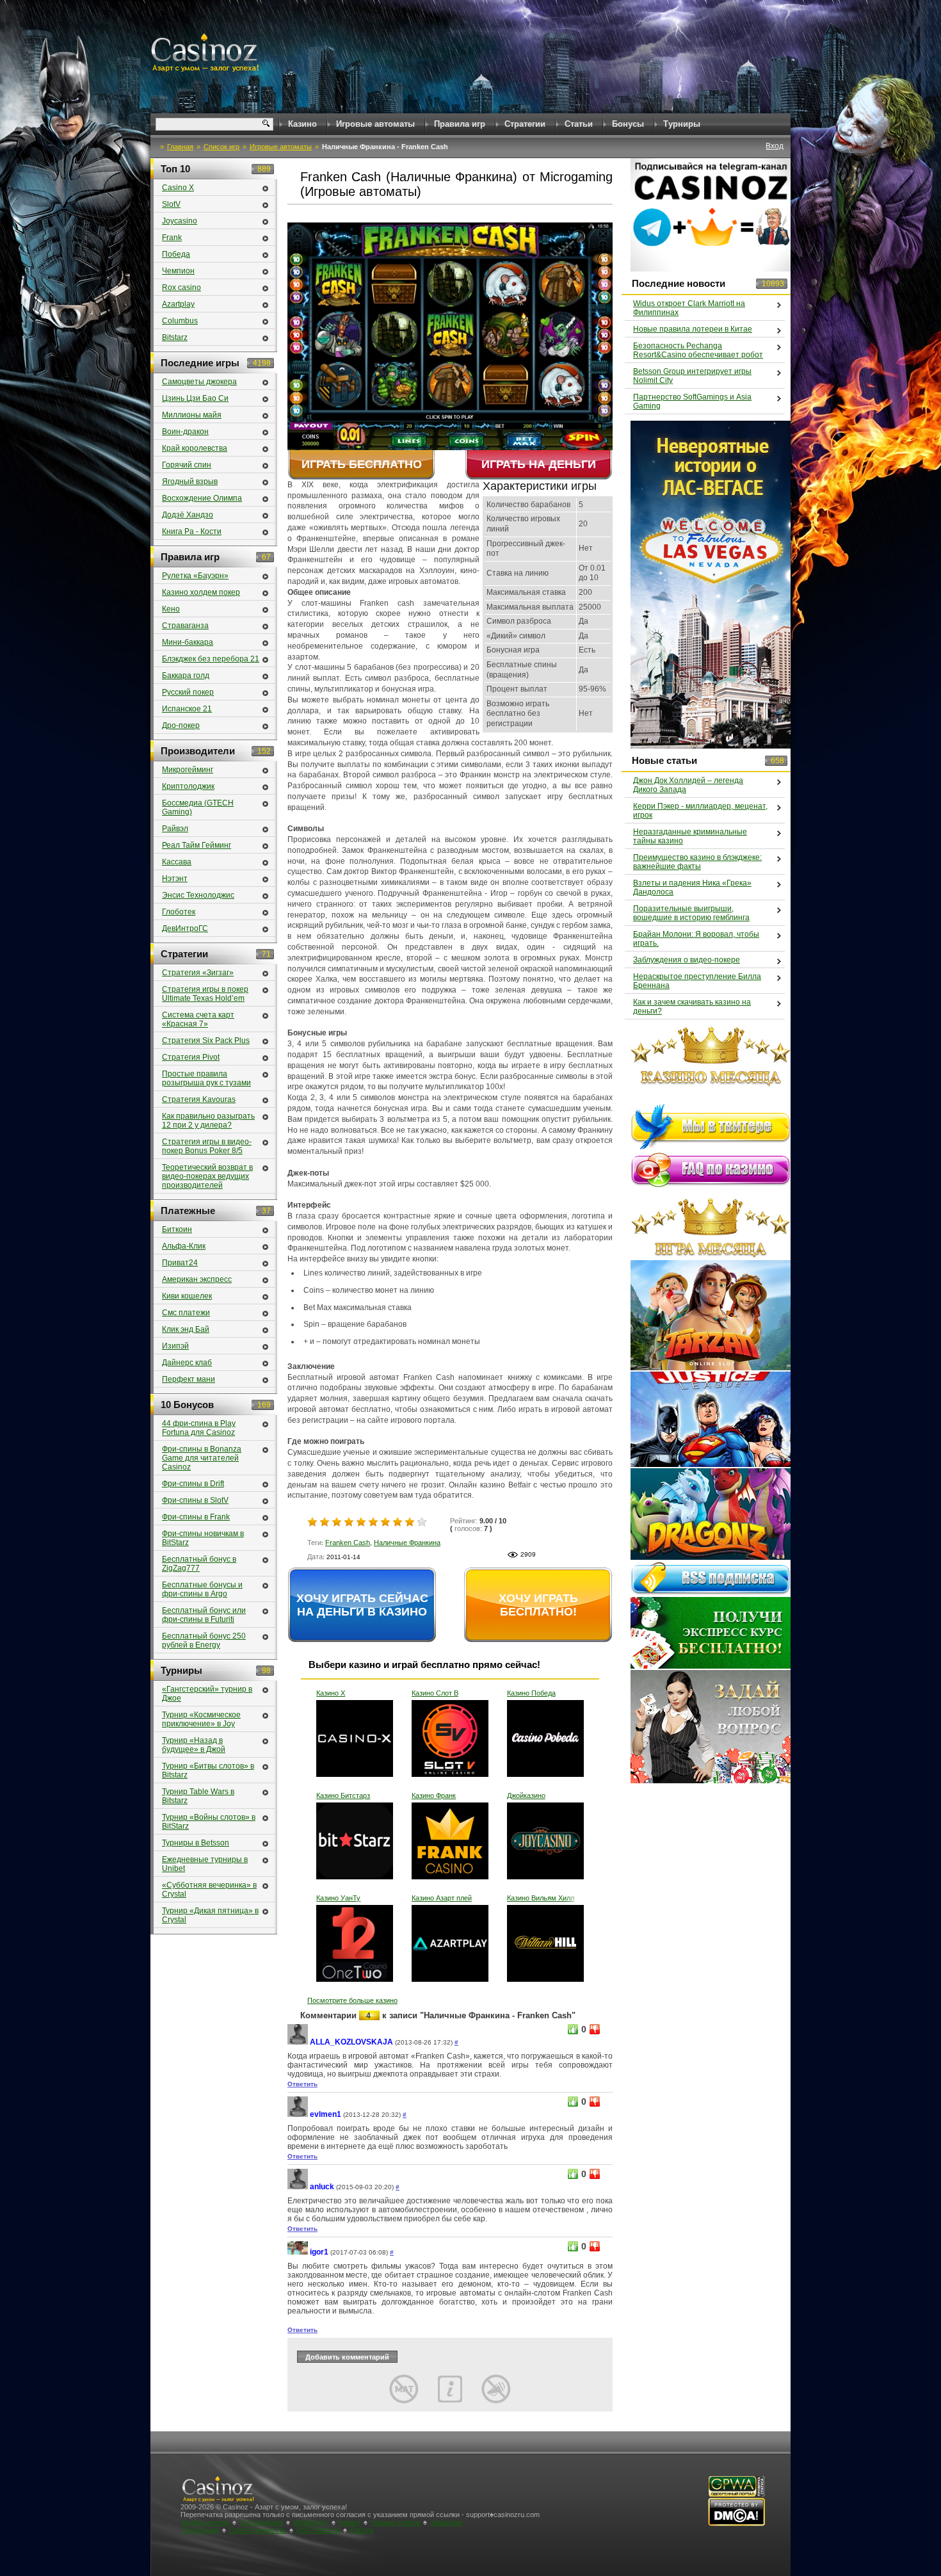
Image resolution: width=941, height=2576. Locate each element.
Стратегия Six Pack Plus (206, 1041)
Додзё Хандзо (188, 515)
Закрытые (446, 2522)
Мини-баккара (188, 642)
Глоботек (179, 912)
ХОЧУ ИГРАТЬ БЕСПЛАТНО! (538, 1605)
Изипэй (175, 1346)
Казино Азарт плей (442, 1898)
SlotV (171, 204)
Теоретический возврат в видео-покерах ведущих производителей (207, 1176)
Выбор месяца (205, 2522)
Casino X (178, 188)
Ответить (302, 2084)
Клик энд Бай (186, 1329)
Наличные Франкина (407, 1543)
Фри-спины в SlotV (195, 1500)
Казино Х (331, 1693)
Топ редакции (261, 2522)
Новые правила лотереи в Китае (693, 329)
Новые (350, 2522)
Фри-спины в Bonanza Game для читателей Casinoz (202, 1458)
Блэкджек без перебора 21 (211, 659)
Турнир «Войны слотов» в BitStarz (209, 1822)
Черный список (395, 2522)
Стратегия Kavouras (199, 1099)
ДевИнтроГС (185, 928)
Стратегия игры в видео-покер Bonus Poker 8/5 (207, 1146)
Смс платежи (186, 1313)
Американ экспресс (197, 1279)
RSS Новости (318, 2530)
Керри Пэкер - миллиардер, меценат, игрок (700, 811)
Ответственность (258, 2530)
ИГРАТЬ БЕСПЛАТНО (362, 464)
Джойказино (526, 1795)
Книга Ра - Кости (192, 531)
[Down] (595, 2029)
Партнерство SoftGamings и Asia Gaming (692, 401)
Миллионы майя (192, 415)
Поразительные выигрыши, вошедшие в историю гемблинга (691, 913)
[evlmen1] (298, 2115)
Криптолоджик (188, 786)
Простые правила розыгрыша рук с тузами (206, 1078)
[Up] (573, 2029)
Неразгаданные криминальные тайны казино (690, 836)
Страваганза (185, 626)
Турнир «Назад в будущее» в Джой (194, 1745)
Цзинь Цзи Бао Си (195, 398)
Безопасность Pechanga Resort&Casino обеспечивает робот (698, 350)
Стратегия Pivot (191, 1057)
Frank (172, 238)
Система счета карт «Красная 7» (198, 1019)
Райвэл (175, 829)
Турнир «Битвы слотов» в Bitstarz (208, 1770)
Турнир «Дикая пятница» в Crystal (210, 1915)
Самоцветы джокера (199, 382)
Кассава (177, 862)
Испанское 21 (187, 709)
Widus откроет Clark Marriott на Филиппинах (689, 308)
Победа (176, 254)
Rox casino (181, 288)
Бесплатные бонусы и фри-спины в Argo (202, 1589)
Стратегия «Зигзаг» (198, 973)
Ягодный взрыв (190, 482)
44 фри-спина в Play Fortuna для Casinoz (199, 1428)
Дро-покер (181, 725)
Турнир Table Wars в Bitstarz (198, 1796)
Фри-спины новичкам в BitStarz (203, 1538)
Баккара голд (186, 676)
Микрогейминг (188, 770)
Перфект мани (189, 1379)
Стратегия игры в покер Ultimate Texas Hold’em (205, 994)
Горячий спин (187, 465)
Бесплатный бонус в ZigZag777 (199, 1564)
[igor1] (298, 2252)
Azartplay (178, 304)
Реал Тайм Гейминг (197, 845)
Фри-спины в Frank (196, 1517)
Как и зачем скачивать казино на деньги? (692, 1007)
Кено (171, 609)
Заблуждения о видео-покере (687, 960)
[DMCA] (736, 2524)
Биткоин (177, 1229)
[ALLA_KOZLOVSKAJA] (298, 2042)
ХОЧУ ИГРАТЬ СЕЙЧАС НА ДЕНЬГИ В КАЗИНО (362, 1605)
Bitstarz (175, 337)
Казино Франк (434, 1795)
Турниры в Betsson (196, 1843)
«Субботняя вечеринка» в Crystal (209, 1890)
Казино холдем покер (201, 592)
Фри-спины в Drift (193, 1484)
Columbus (180, 321)
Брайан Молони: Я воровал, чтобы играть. (696, 939)
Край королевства (195, 448)
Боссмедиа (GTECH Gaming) (198, 807)
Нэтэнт (175, 879)
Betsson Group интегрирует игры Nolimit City (692, 376)
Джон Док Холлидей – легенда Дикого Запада (688, 785)
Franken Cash (348, 1543)
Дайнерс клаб (187, 1363)
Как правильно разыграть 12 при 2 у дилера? (208, 1121)
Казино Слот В (435, 1693)
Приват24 (180, 1263)
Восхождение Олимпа (202, 498)
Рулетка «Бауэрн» (195, 576)
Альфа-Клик (184, 1246)
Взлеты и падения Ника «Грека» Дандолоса (692, 887)
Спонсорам (200, 2530)
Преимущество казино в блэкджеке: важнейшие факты (697, 862)
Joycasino (180, 221)
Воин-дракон (185, 432)
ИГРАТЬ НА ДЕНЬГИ (539, 464)
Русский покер (188, 692)
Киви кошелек (187, 1296)
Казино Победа (531, 1693)
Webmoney (311, 2522)
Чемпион (178, 271)
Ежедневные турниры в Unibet (205, 1864)
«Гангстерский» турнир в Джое (207, 1694)
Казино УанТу (338, 1898)
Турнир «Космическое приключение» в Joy (201, 1719)
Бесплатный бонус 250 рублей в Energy (204, 1640)
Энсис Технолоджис (198, 895)
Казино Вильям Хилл (541, 1898)
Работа (362, 2530)
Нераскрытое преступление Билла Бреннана (697, 981)
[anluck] (298, 2187)
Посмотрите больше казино (352, 2000)
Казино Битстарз (343, 1795)
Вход (775, 146)
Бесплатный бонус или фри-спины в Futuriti (204, 1615)
